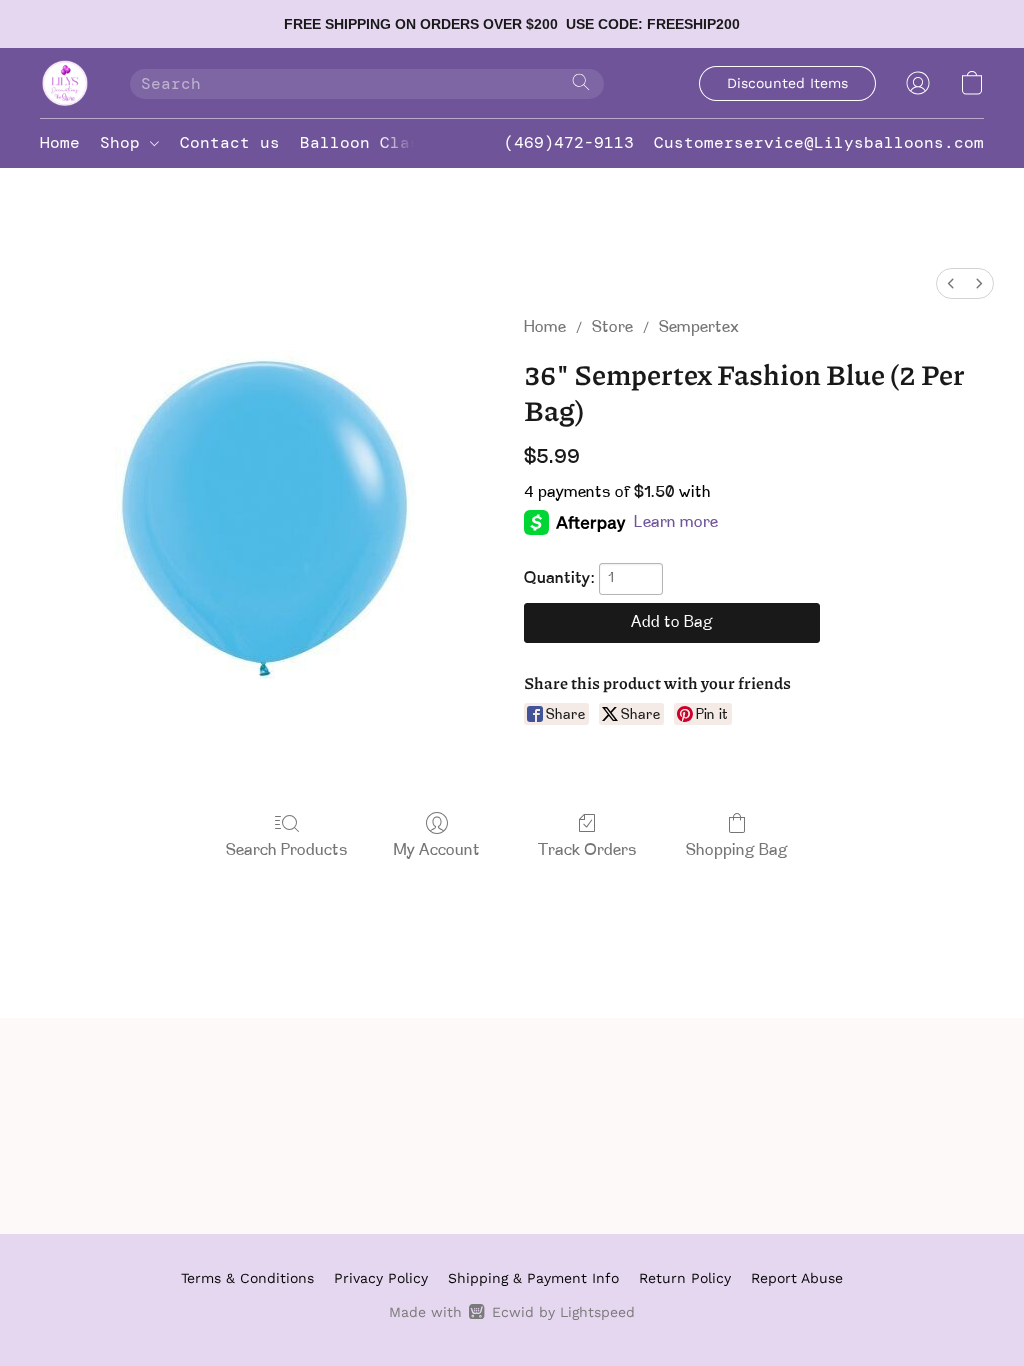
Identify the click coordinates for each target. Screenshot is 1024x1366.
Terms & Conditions (247, 1278)
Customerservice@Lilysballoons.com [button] (819, 142)
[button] (65, 83)
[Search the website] (581, 82)
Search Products (287, 851)
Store (612, 328)
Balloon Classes (375, 142)
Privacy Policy (381, 1278)
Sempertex (699, 328)
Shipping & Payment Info (533, 1278)
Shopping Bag (737, 851)
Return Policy (685, 1278)
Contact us (230, 142)
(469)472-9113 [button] (569, 142)
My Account (437, 851)
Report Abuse (797, 1278)
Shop (125, 142)
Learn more (676, 523)
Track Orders (587, 851)
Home (60, 142)
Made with (511, 1312)
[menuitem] (951, 283)
